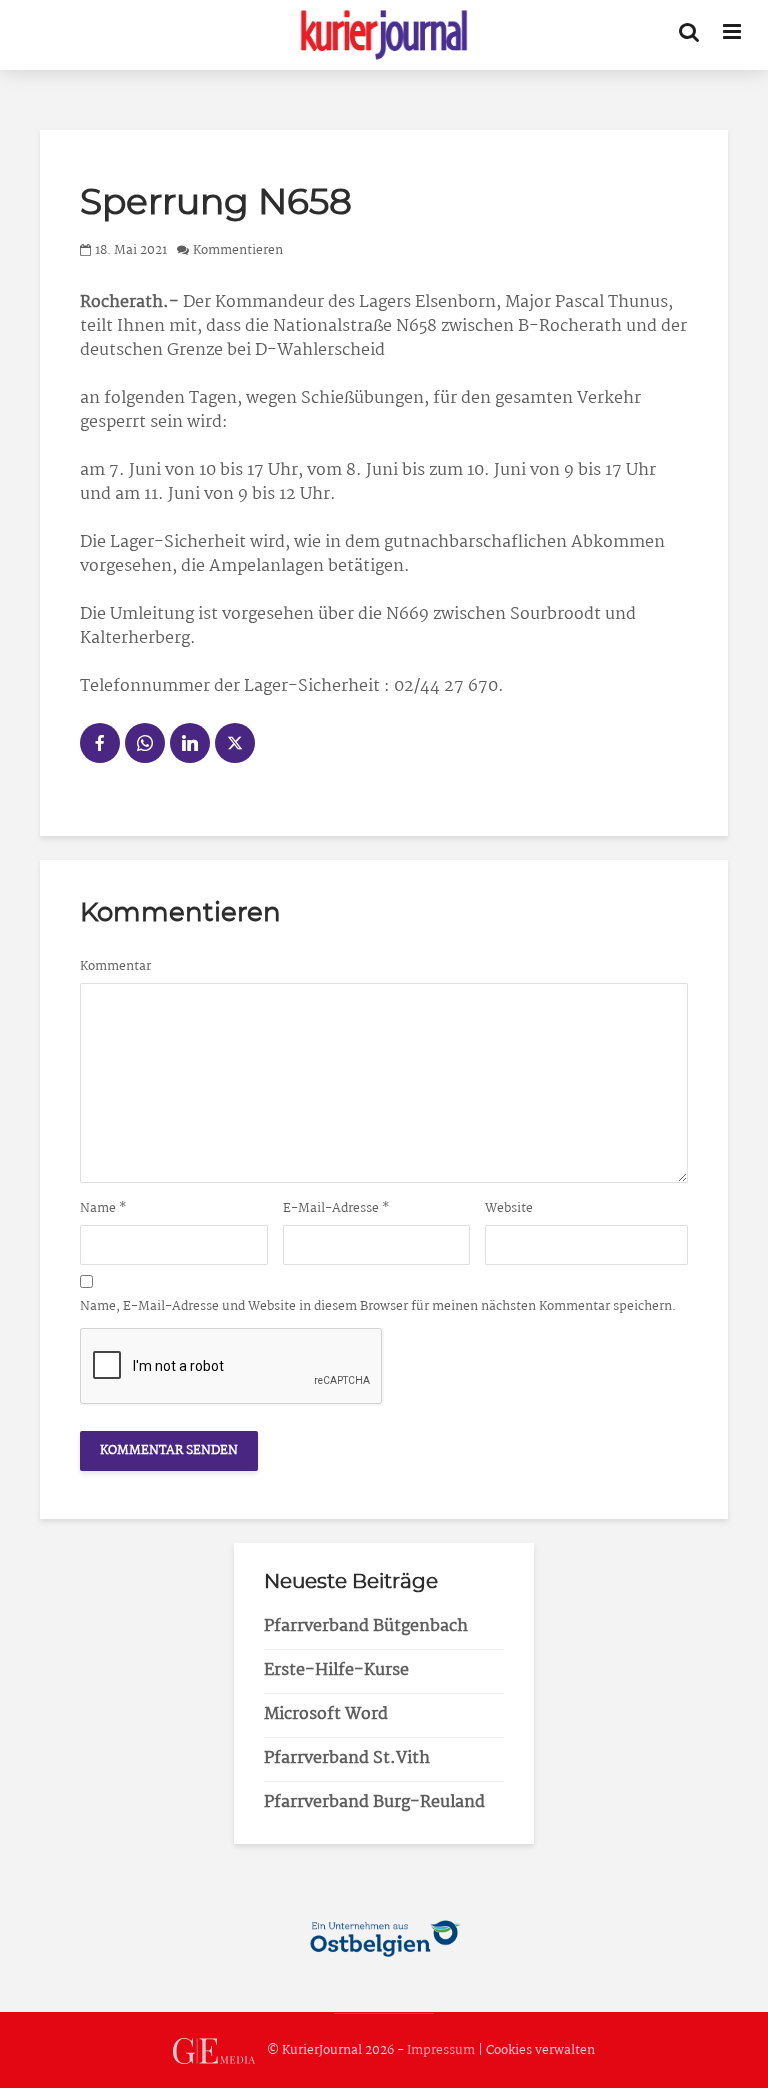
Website (509, 1209)
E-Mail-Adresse (336, 1209)
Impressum (441, 2051)
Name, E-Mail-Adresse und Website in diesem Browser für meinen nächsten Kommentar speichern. (378, 1307)
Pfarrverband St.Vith (347, 1758)
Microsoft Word (326, 1714)
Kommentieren (238, 250)
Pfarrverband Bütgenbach (366, 1626)
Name (103, 1209)
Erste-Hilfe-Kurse (336, 1670)
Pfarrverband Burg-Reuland (374, 1802)
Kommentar (115, 967)
